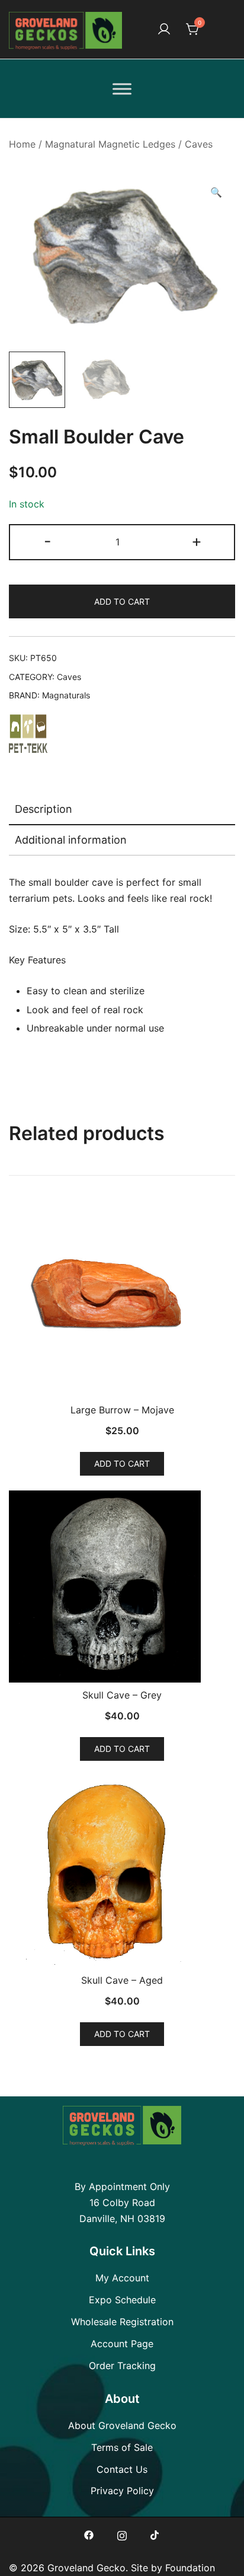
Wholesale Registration (122, 2322)
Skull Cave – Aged (122, 1980)
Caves (199, 144)
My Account (122, 2278)
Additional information (71, 840)
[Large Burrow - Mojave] (122, 1301)
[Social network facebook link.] (89, 2534)
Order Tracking (122, 2366)
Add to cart (122, 601)
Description (44, 809)
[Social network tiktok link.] (155, 2534)
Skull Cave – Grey (122, 1695)
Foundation (190, 2568)
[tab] (122, 810)
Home (22, 144)
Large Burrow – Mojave (122, 1410)
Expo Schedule (122, 2300)
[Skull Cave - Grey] (122, 1587)
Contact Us (122, 2469)
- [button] (48, 541)
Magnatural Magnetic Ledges (110, 144)
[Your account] (164, 30)
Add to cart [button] (122, 1463)
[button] (216, 192)
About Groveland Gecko (122, 2425)
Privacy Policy (122, 2491)
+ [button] (197, 541)
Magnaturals (66, 695)
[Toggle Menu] (122, 89)
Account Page (122, 2344)
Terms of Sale (122, 2447)
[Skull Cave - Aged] (122, 1872)
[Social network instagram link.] (122, 2534)
